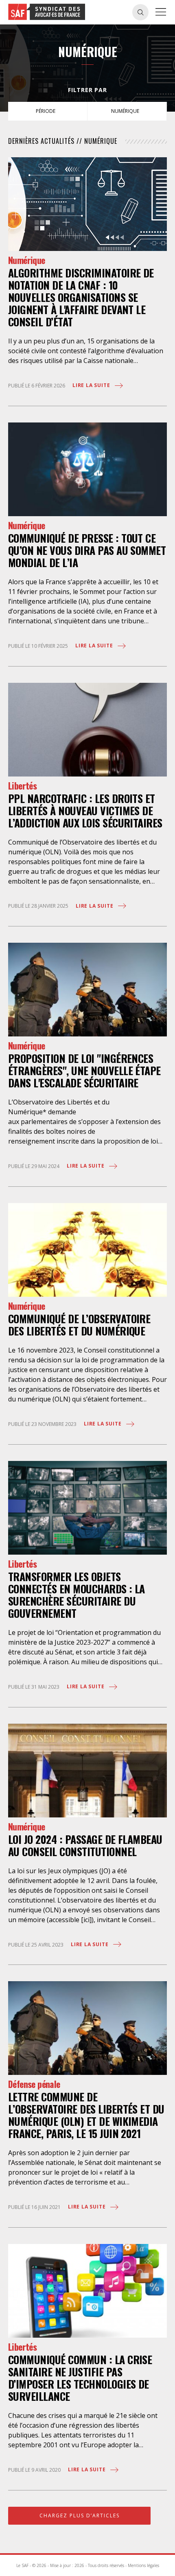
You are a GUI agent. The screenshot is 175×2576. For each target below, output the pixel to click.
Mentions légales (143, 2565)
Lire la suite (92, 385)
